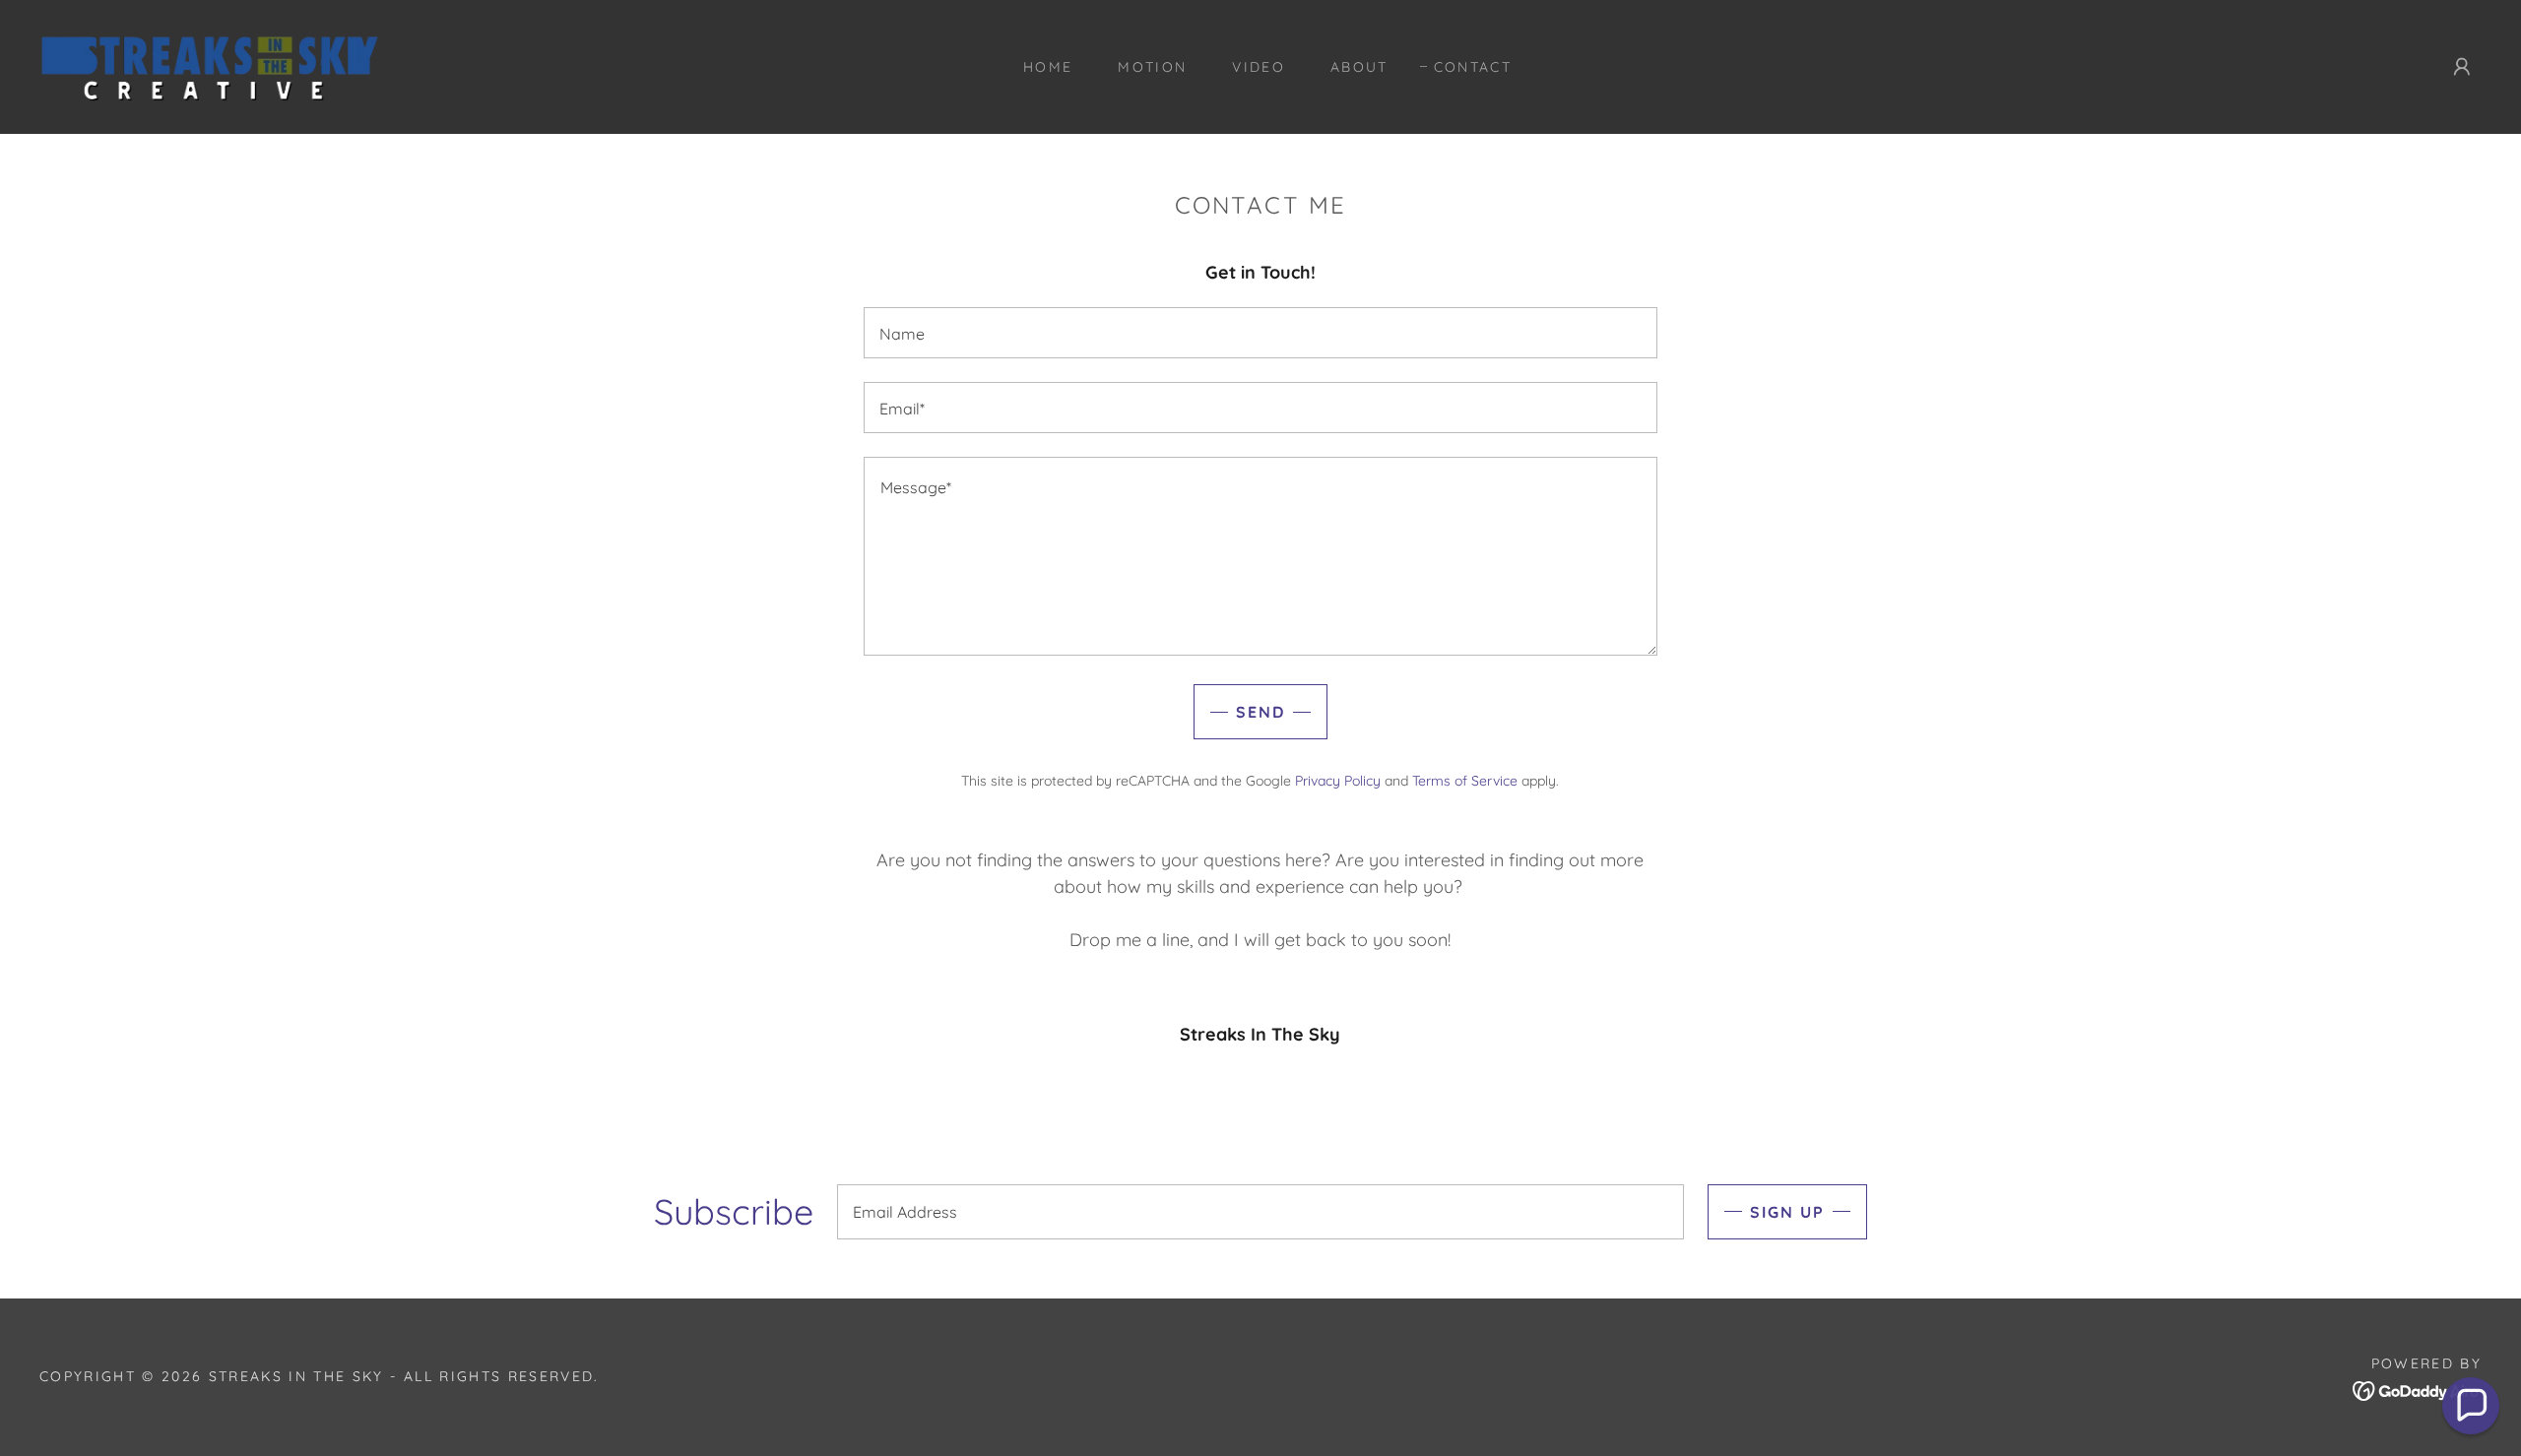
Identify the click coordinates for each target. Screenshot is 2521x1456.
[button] (2462, 67)
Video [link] (1259, 67)
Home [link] (1048, 67)
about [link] (1359, 67)
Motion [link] (1152, 67)
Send (1260, 712)
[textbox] (1260, 333)
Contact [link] (1473, 67)
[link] (211, 65)
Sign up (1787, 1212)
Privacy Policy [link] (1338, 781)
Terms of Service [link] (1465, 781)
